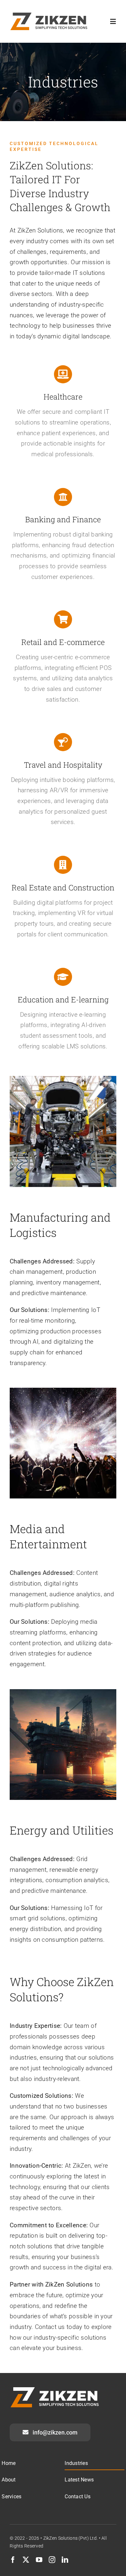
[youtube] (39, 2560)
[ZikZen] (49, 15)
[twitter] (26, 2560)
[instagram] (52, 2560)
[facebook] (13, 2560)
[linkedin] (65, 2560)
